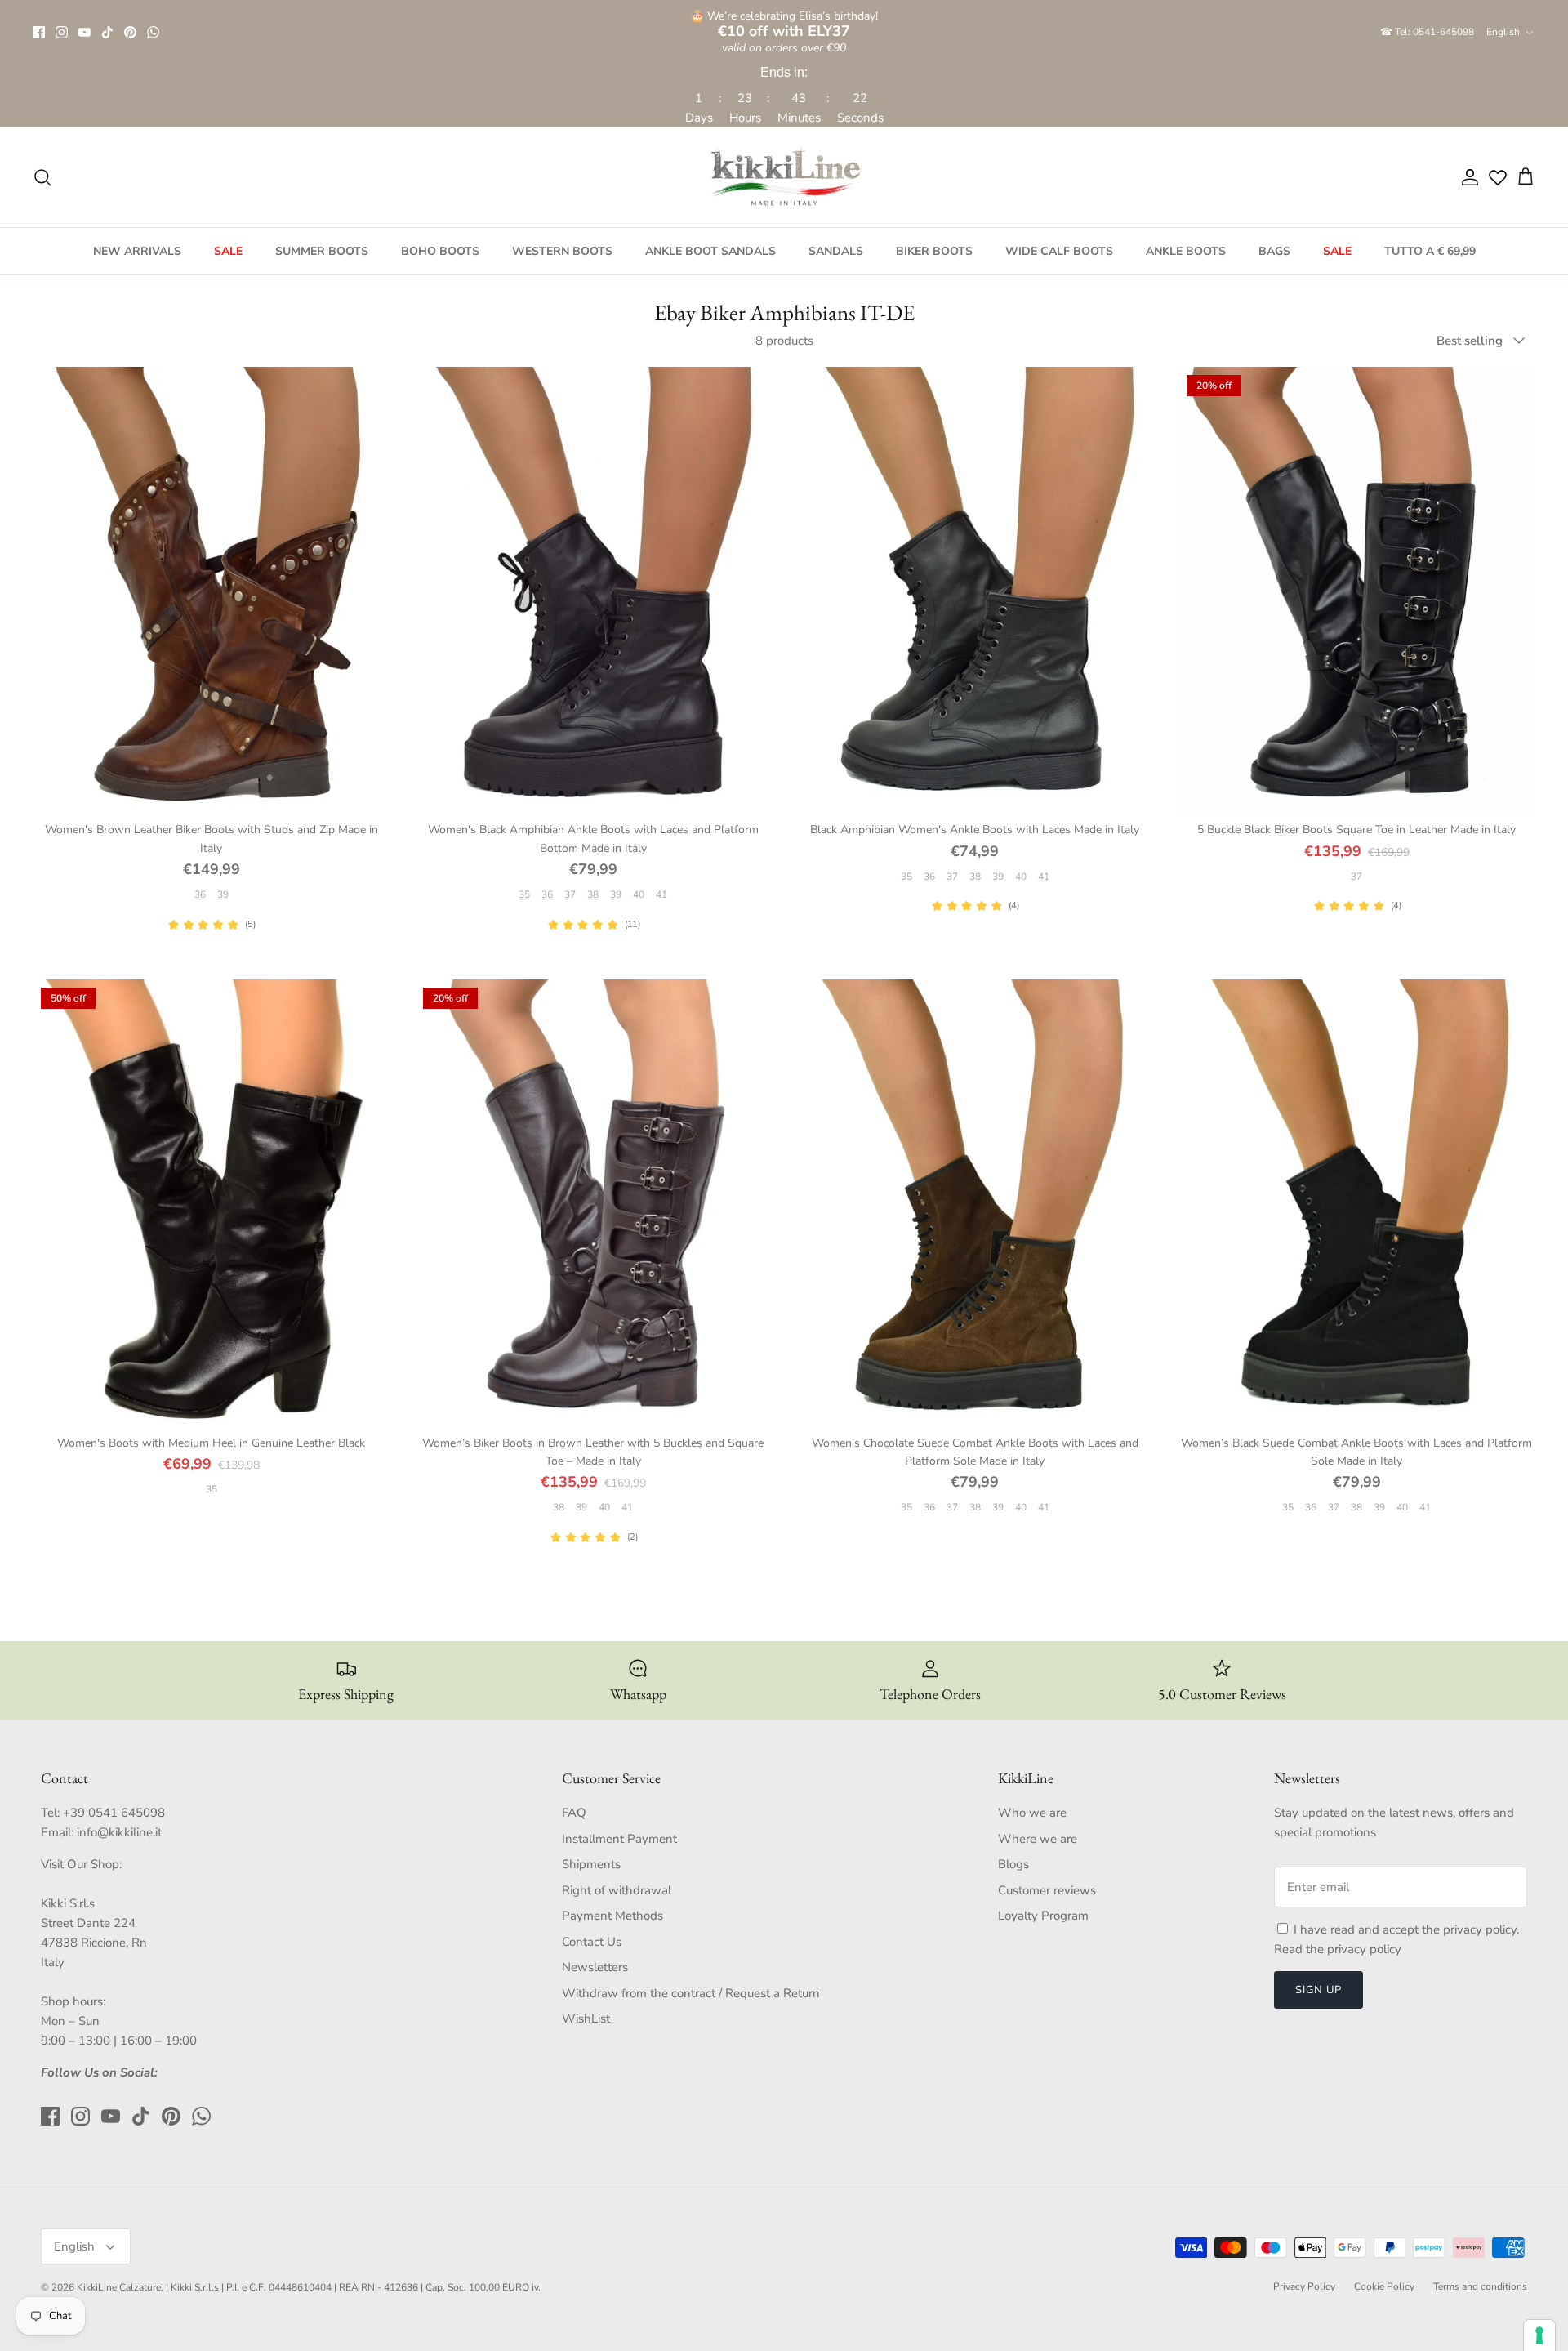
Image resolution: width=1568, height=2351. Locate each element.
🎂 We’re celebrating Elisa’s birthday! (784, 24)
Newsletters (595, 1967)
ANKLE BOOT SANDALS (710, 251)
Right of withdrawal (617, 1890)
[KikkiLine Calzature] (784, 177)
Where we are (1038, 1839)
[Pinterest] (130, 32)
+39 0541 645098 (114, 1813)
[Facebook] (39, 32)
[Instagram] (62, 32)
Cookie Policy (1384, 2286)
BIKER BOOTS (934, 251)
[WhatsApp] (153, 32)
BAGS (1274, 251)
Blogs (1013, 1864)
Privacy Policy (1304, 2286)
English (1503, 32)
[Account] (1467, 177)
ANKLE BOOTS (1186, 251)
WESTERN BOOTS (562, 251)
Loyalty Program (1043, 1916)
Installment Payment (619, 1839)
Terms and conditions (1480, 2286)
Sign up (1319, 1990)
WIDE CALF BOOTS (1059, 251)
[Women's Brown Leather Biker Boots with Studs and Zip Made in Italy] (212, 590)
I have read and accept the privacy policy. (1406, 1929)
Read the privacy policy (1338, 1949)
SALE (228, 251)
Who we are (1032, 1813)
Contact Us (592, 1942)
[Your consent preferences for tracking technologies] (1539, 2335)
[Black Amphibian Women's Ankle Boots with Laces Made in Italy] (975, 590)
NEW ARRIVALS (137, 251)
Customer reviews (1047, 1890)
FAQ (574, 1813)
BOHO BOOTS (440, 251)
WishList (586, 2019)
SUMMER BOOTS (322, 251)
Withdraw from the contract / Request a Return (691, 1993)
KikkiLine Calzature (119, 2287)
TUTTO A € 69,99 (1430, 251)
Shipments (591, 1864)
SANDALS (836, 251)
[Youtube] (85, 32)
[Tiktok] (107, 32)
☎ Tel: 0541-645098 (1427, 32)
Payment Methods (612, 1916)
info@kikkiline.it (119, 1832)
